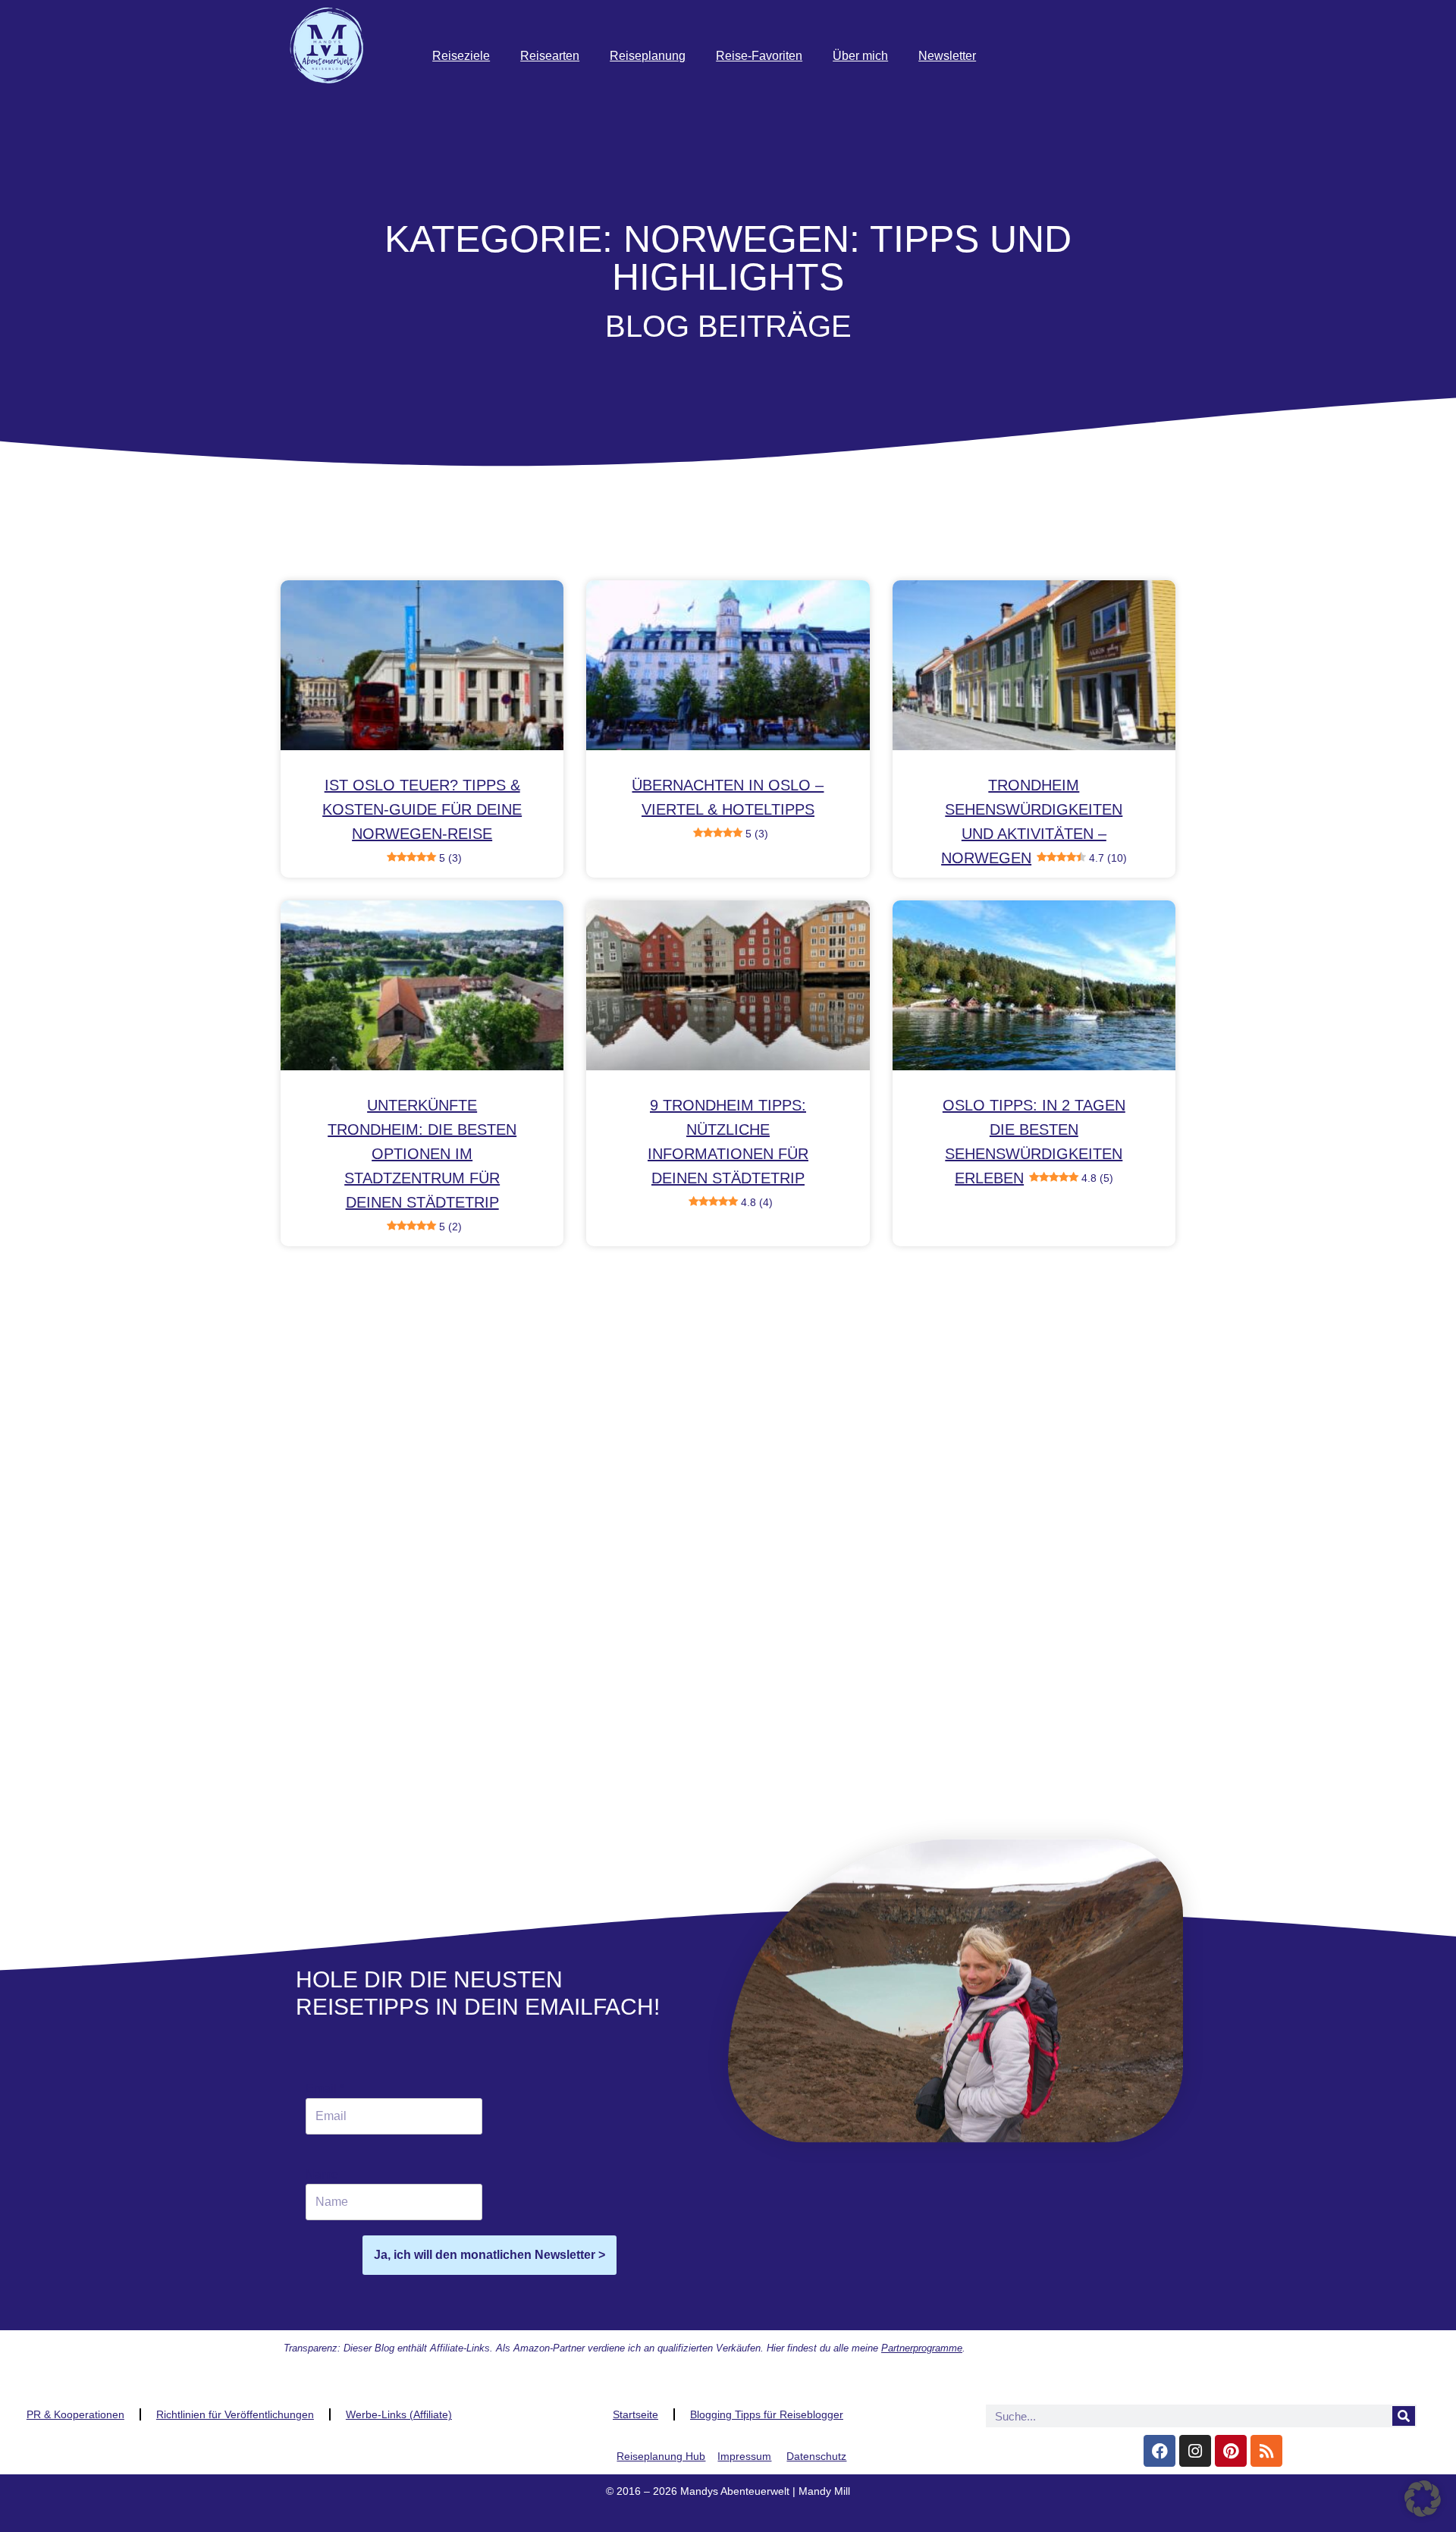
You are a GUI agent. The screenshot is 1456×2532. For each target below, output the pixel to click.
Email (325, 2089)
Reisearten (550, 56)
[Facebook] (1159, 2451)
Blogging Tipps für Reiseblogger (767, 2414)
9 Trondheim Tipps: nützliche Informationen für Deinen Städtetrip (728, 1153)
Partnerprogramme (922, 2348)
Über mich (860, 56)
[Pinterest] (1231, 2451)
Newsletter (947, 56)
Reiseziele (461, 56)
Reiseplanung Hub (661, 2456)
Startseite (635, 2414)
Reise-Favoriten (759, 56)
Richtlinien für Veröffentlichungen (235, 2414)
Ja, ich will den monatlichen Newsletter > (490, 2255)
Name (322, 2174)
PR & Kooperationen (75, 2414)
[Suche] (1404, 2416)
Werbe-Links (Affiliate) (399, 2414)
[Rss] (1266, 2451)
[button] (1423, 2499)
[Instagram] (1195, 2451)
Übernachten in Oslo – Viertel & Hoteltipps (728, 808)
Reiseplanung (648, 56)
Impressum (744, 2456)
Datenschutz (816, 2456)
